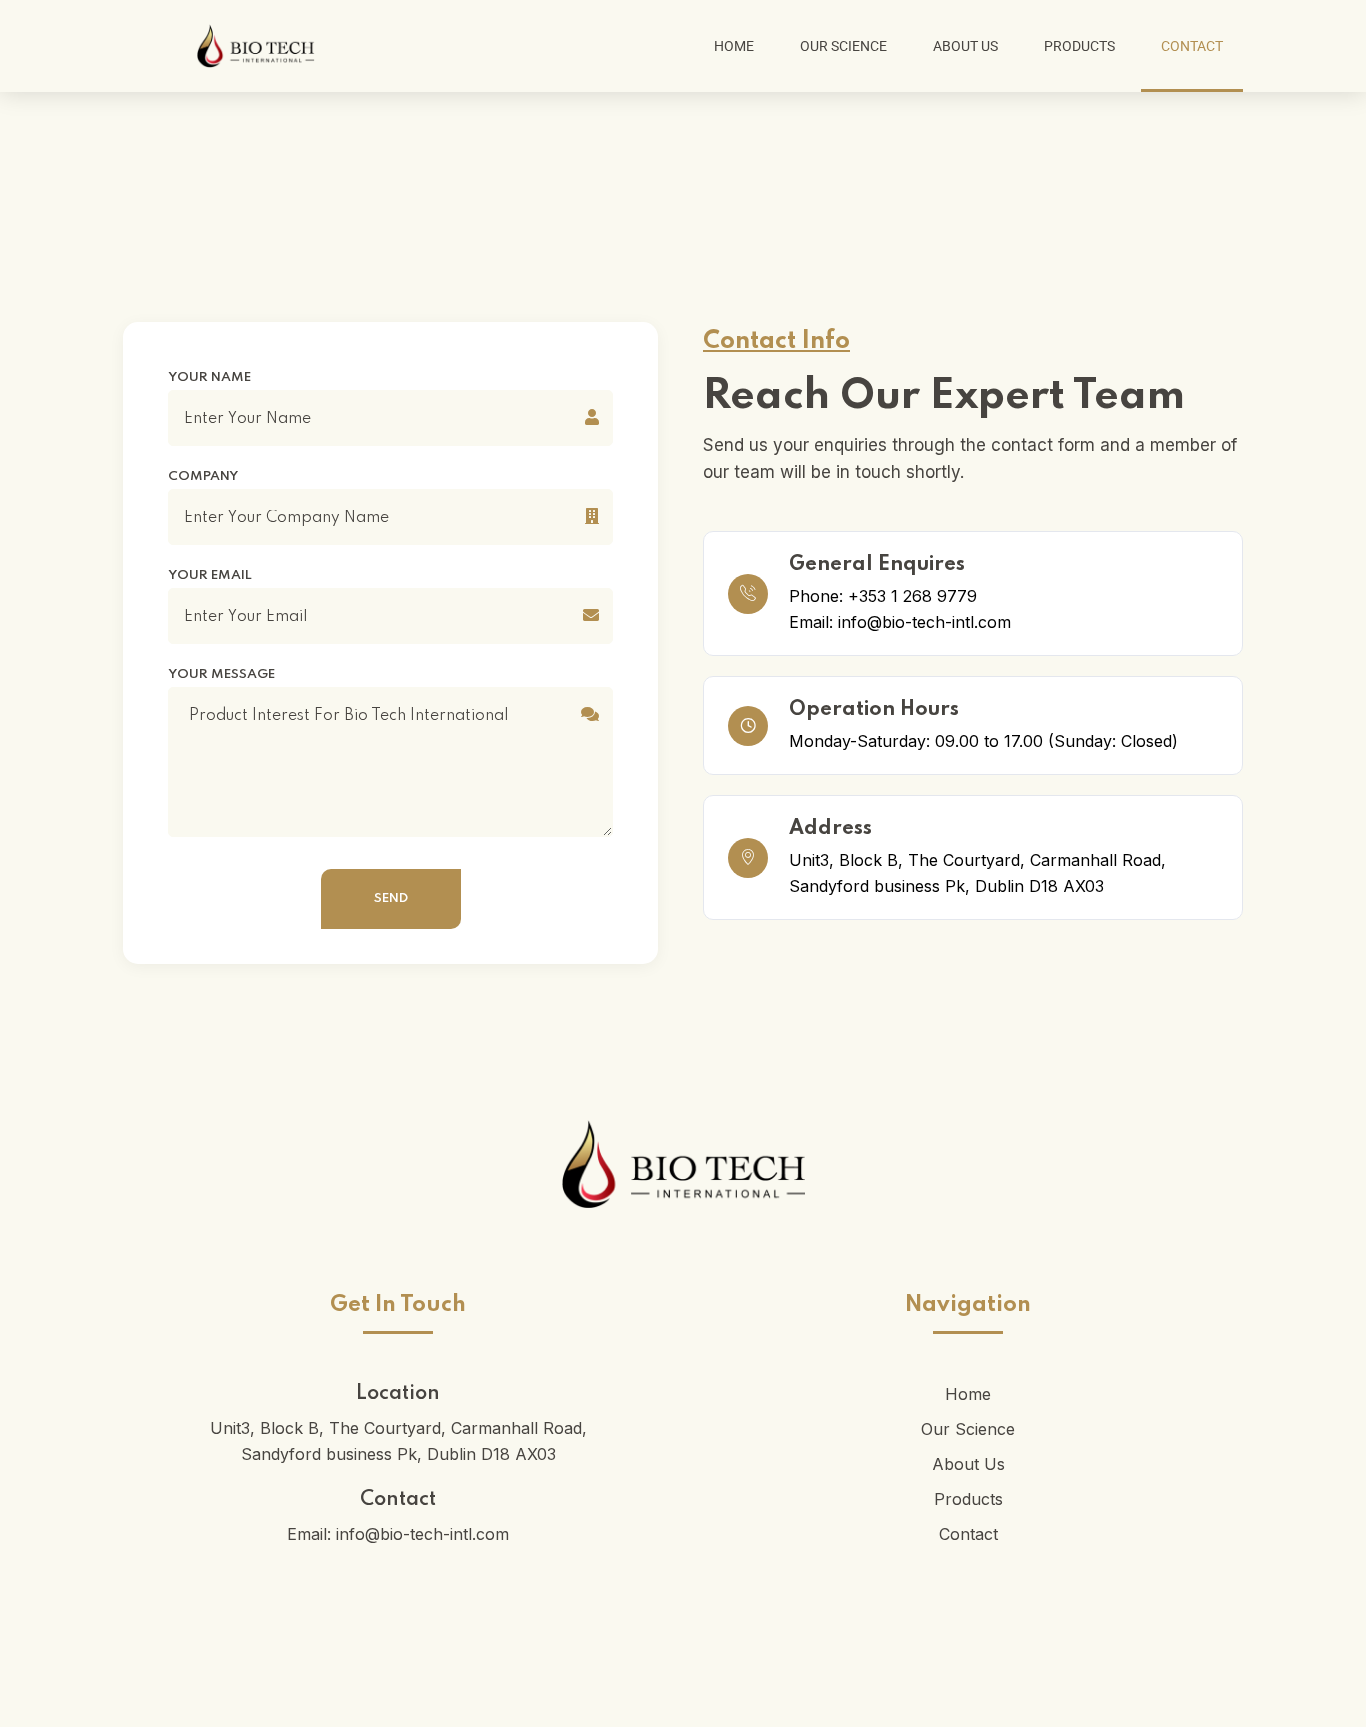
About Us (965, 46)
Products (1079, 46)
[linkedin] (683, 1687)
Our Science (843, 46)
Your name (209, 378)
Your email (210, 576)
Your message (221, 675)
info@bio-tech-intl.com (422, 1534)
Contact (1192, 46)
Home (734, 46)
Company (203, 477)
